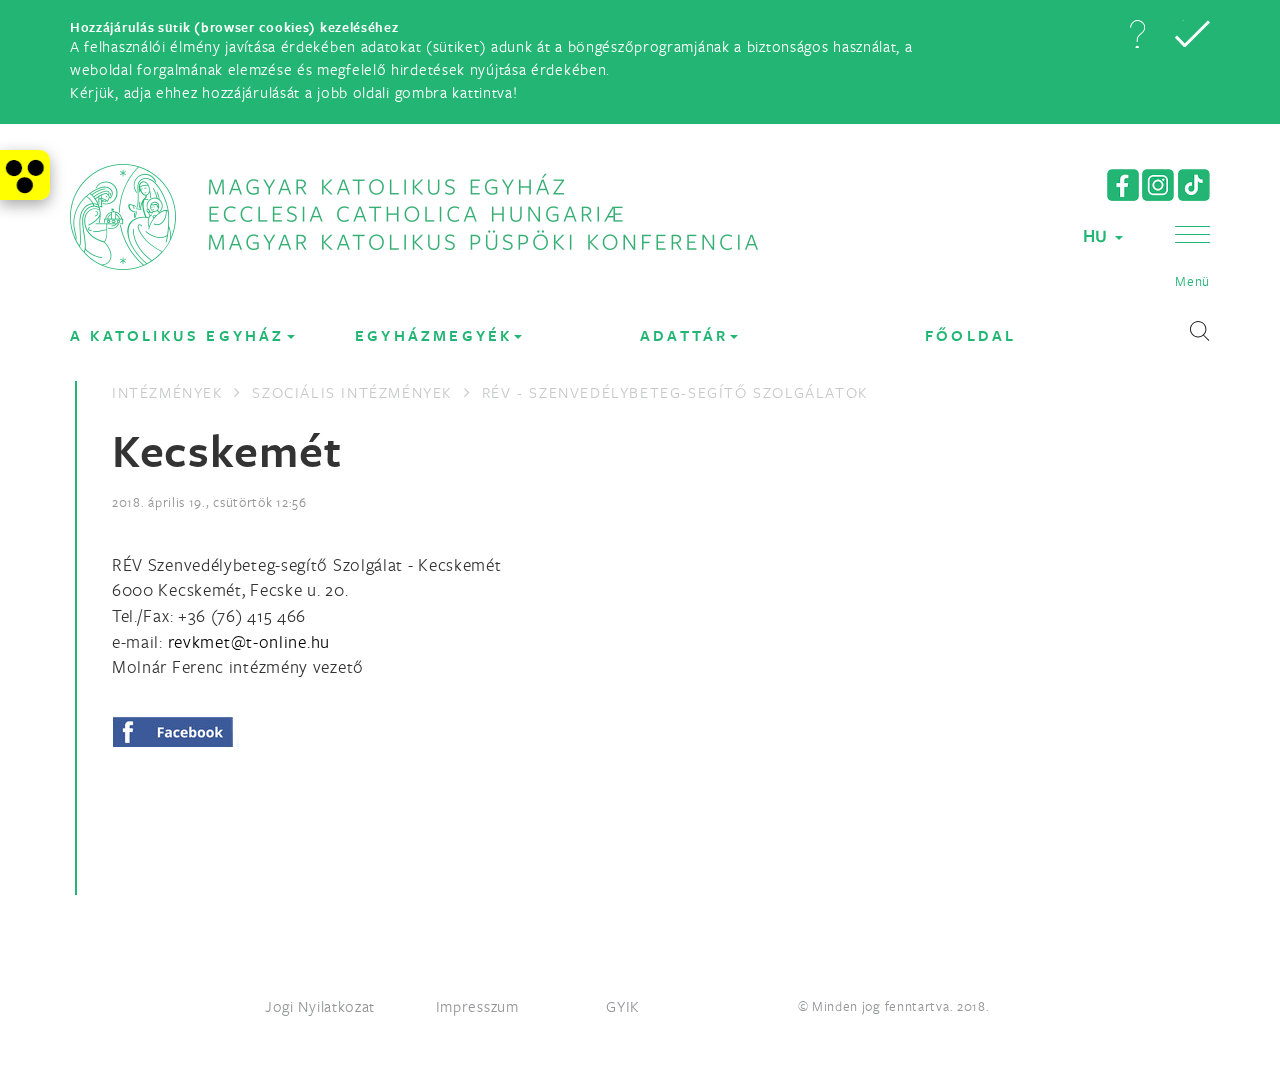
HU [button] (1098, 235)
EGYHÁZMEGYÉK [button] (433, 335)
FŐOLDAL (970, 335)
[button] (1137, 34)
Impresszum (477, 1006)
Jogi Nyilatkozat (320, 1006)
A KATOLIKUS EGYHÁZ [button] (177, 335)
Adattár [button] (684, 335)
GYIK (623, 1006)
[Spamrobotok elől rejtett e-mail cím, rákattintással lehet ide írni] (249, 641)
